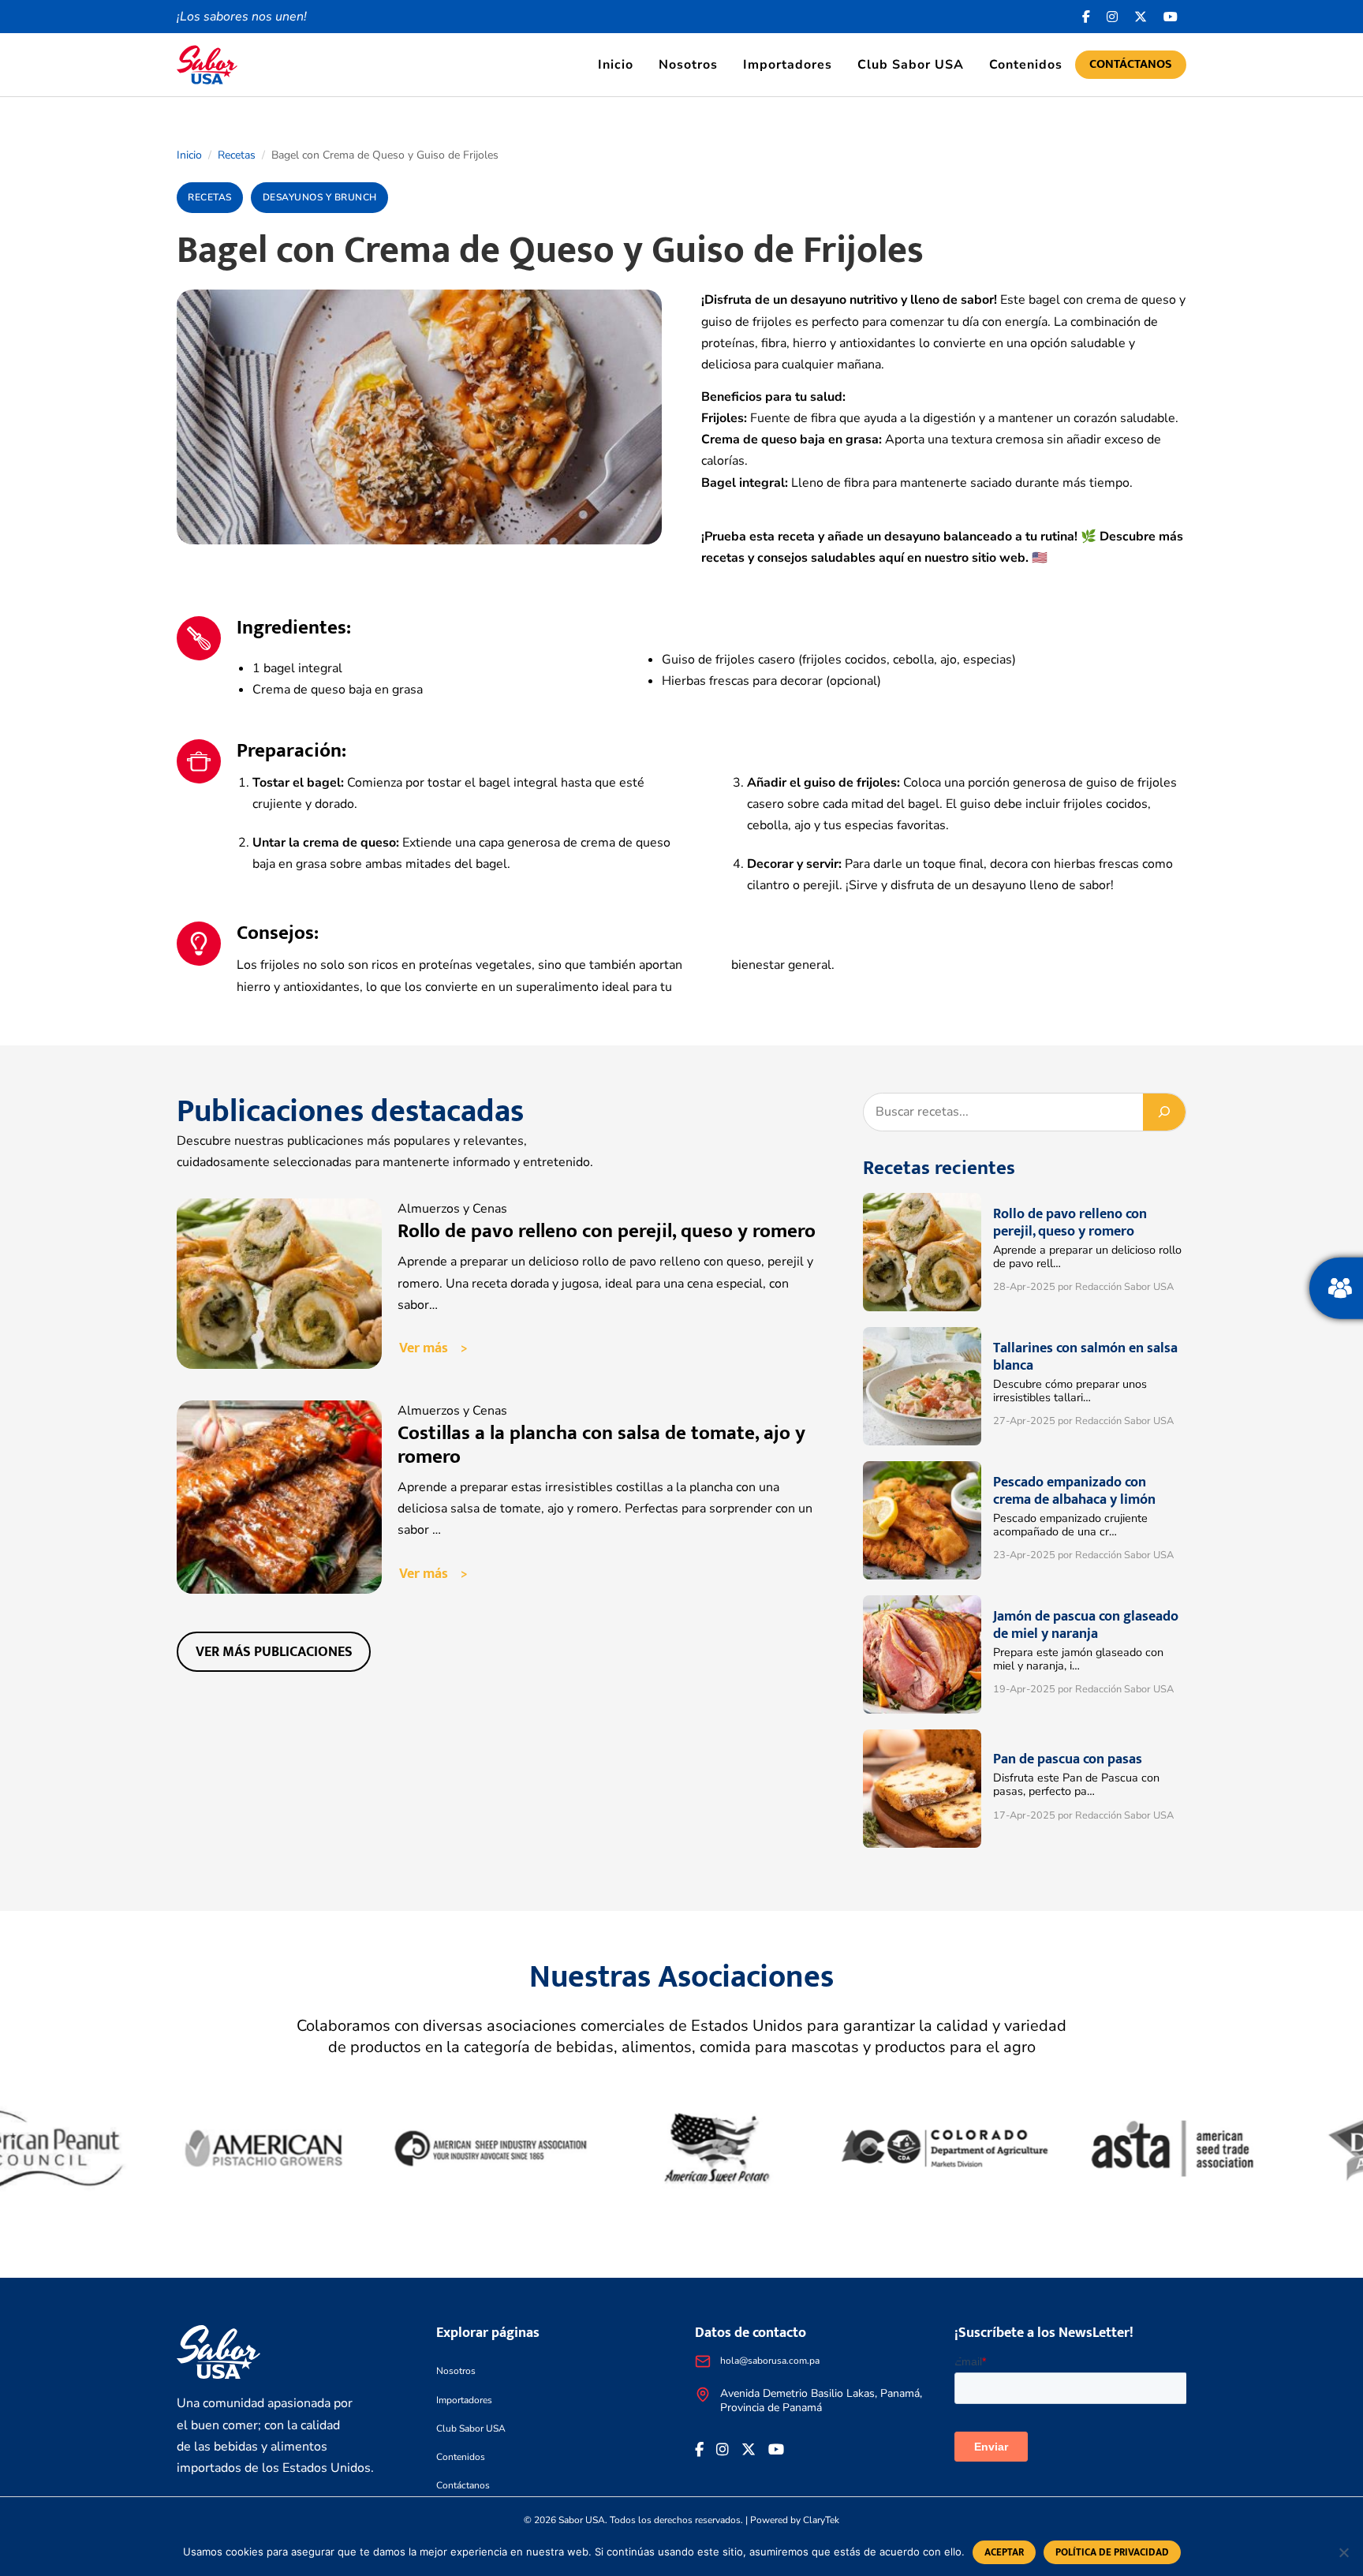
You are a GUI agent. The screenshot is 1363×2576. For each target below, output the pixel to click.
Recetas (237, 155)
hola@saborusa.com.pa (770, 2361)
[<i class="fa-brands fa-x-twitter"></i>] (1141, 17)
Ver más (424, 1348)
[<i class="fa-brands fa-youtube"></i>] (1171, 17)
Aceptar (1004, 2552)
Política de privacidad (1112, 2552)
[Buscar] (1164, 1112)
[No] (1343, 2552)
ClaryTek (821, 2520)
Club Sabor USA (911, 65)
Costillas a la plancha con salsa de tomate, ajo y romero (601, 1445)
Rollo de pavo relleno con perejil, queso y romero (607, 1231)
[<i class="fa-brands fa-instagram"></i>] (1113, 17)
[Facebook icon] (1087, 17)
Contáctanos (1131, 64)
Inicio (616, 65)
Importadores (788, 65)
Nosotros (688, 65)
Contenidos (1026, 65)
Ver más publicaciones (274, 1652)
